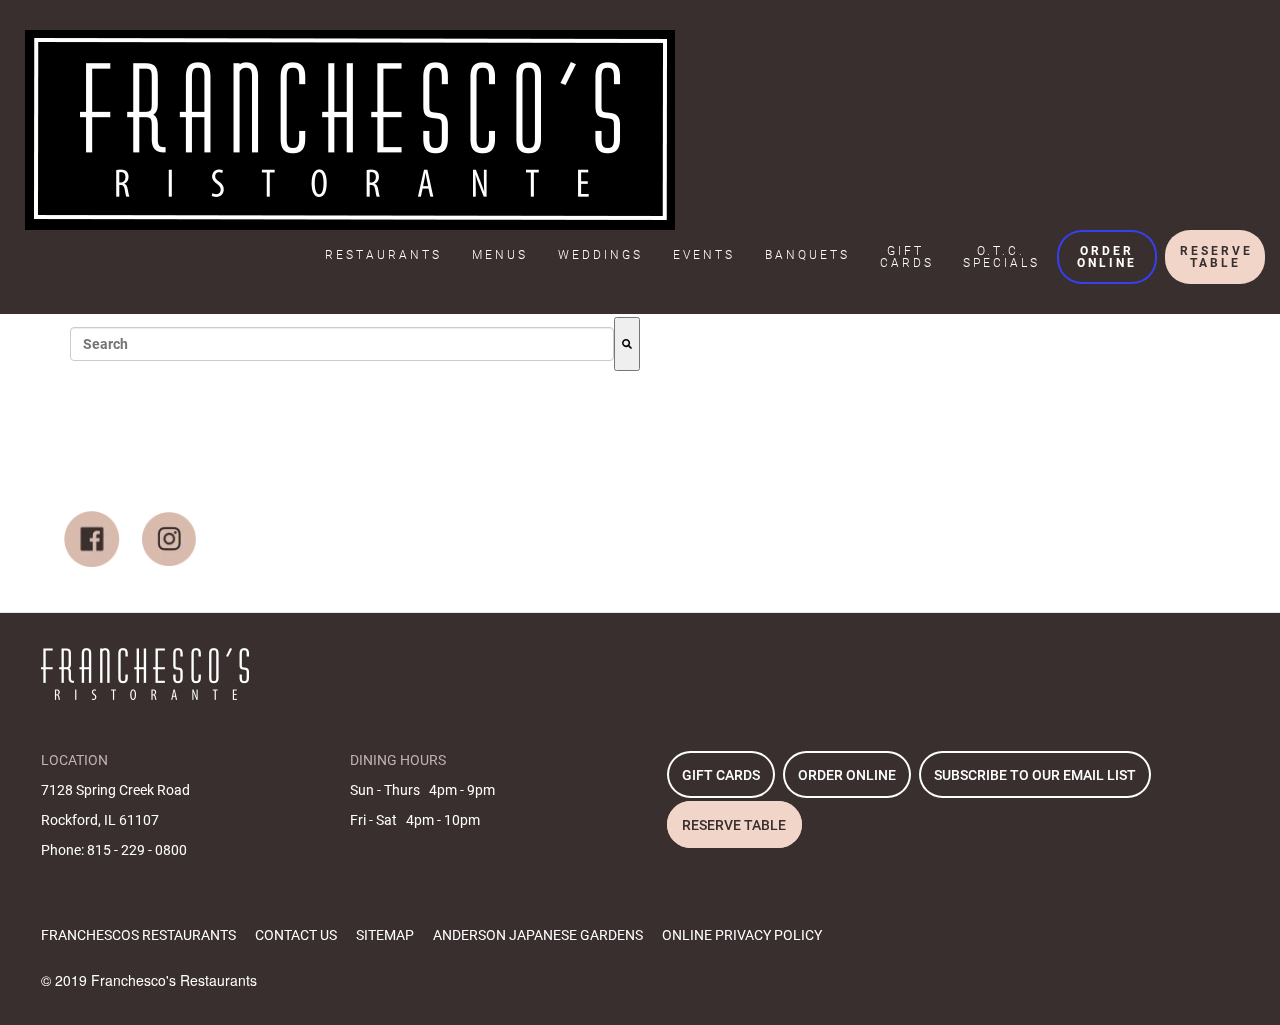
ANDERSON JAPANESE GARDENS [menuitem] (538, 935)
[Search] (627, 344)
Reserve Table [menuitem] (1216, 257)
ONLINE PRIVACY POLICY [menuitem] (742, 935)
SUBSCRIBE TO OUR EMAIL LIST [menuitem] (1035, 775)
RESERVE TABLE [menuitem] (734, 825)
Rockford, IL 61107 (100, 820)
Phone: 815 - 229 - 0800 (114, 850)
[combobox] (342, 344)
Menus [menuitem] (500, 255)
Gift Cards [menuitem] (907, 257)
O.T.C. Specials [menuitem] (1001, 257)
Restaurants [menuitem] (383, 255)
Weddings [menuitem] (600, 255)
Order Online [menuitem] (1107, 257)
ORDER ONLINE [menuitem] (847, 775)
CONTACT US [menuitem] (296, 935)
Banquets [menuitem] (807, 255)
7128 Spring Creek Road (115, 790)
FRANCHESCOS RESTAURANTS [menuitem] (138, 935)
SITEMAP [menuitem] (385, 935)
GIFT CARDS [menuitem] (721, 775)
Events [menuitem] (704, 255)
